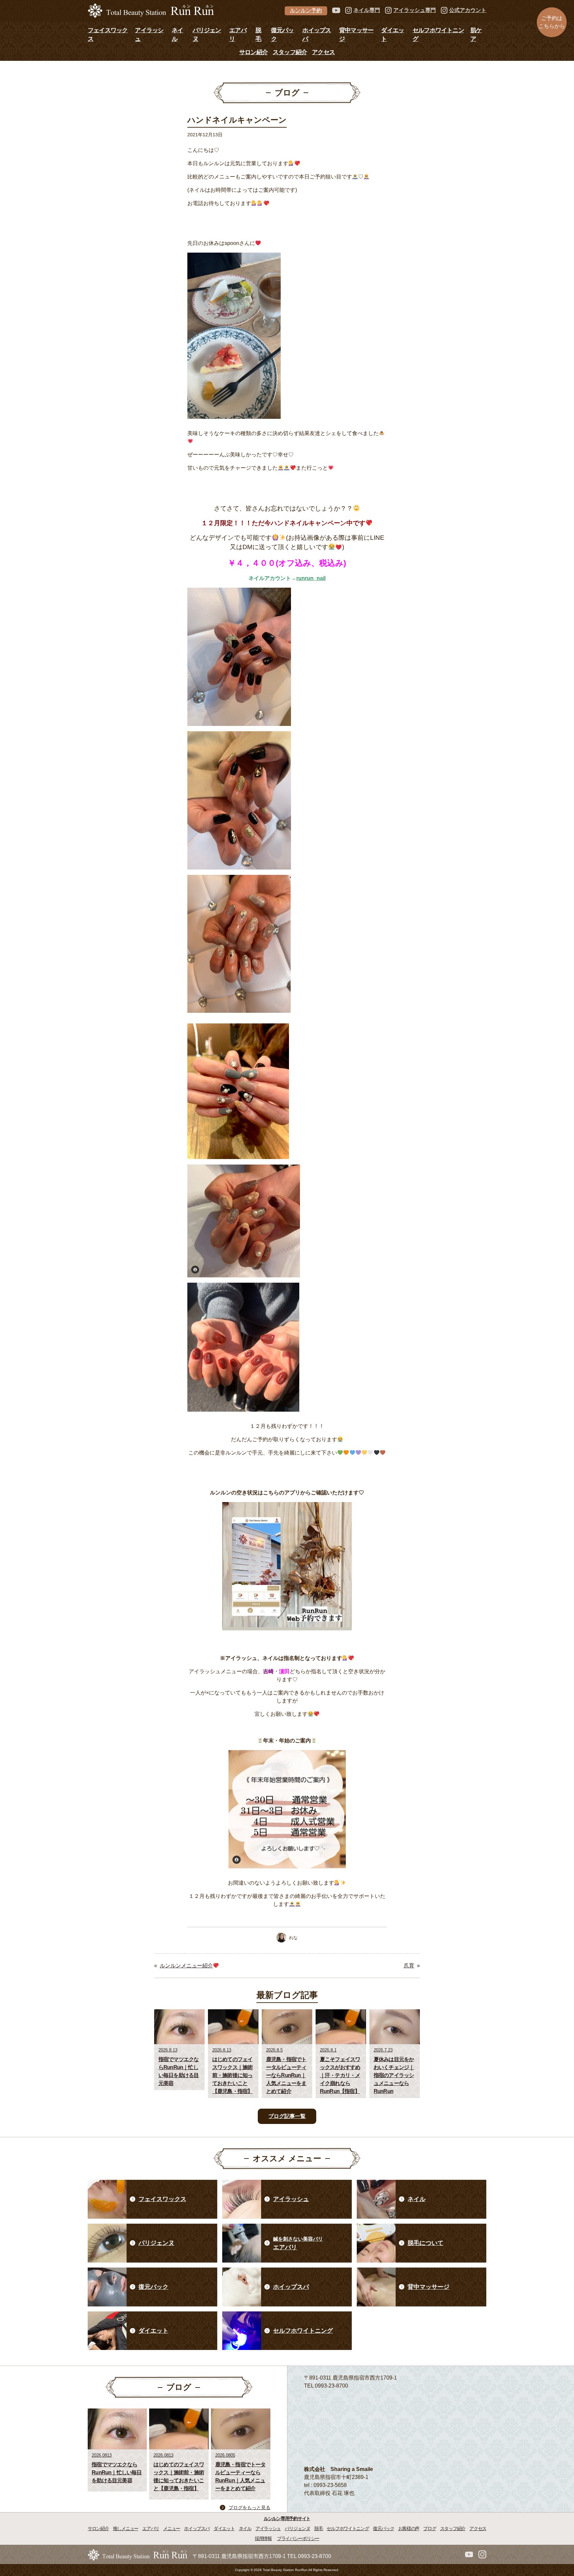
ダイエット (224, 2528)
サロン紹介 (253, 52)
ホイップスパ (197, 2528)
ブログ (430, 2528)
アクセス (323, 52)
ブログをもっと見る (249, 2508)
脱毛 (318, 2528)
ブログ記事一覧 (287, 2116)
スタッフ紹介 (290, 52)
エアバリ (151, 2528)
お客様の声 (409, 2528)
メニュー (172, 2528)
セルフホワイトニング (348, 2528)
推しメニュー (126, 2528)
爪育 (409, 1966)
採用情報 (263, 2538)
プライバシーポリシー (298, 2538)
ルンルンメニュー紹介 (186, 1966)
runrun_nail (311, 578)
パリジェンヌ (297, 2528)
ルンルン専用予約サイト (287, 2518)
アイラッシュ (268, 2528)
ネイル (245, 2528)
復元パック (384, 2528)
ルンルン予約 (306, 10)
